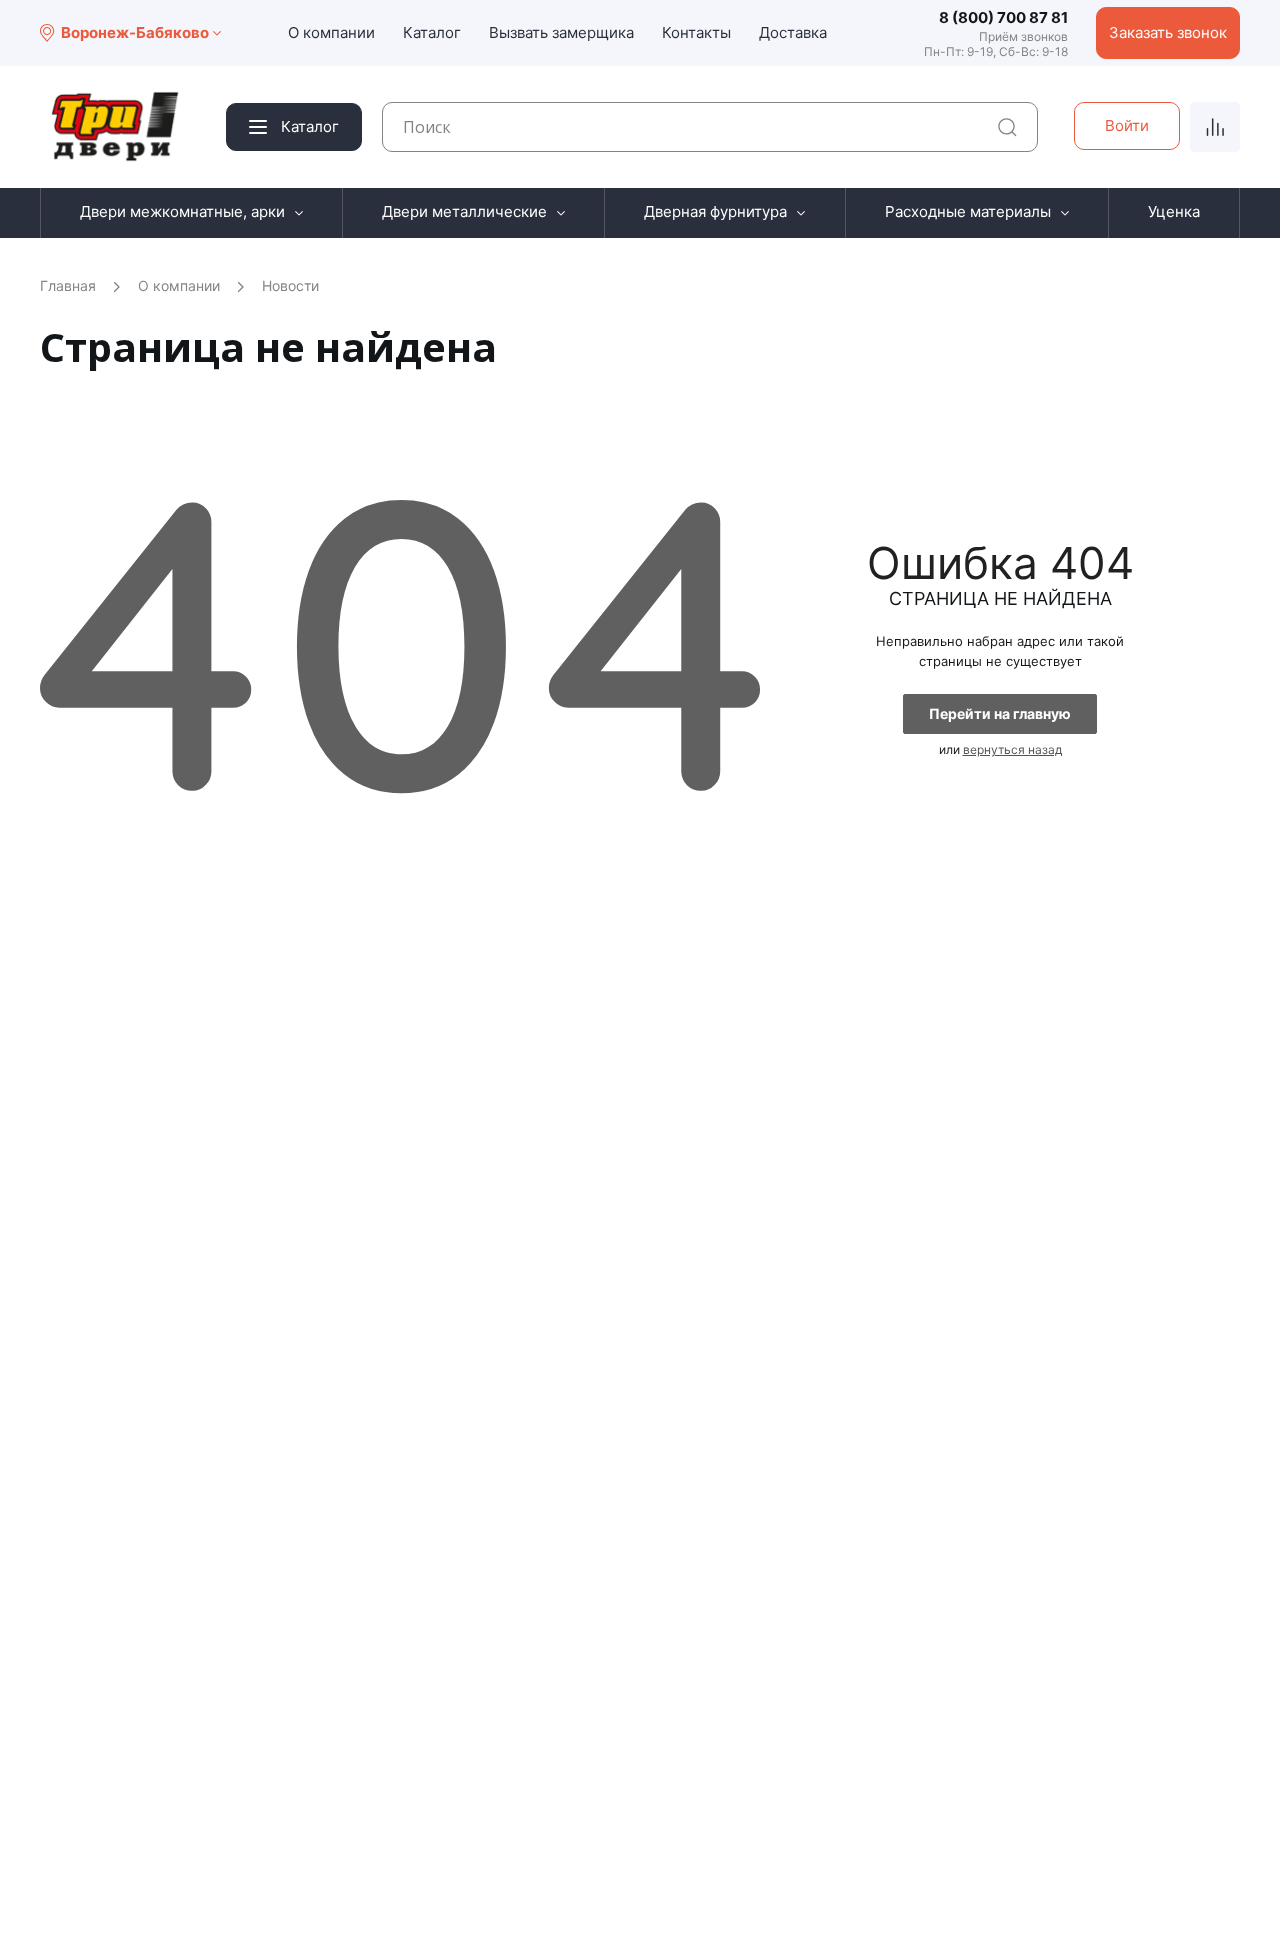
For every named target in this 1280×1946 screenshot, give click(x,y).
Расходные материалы (968, 211)
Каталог (432, 32)
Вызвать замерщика (561, 32)
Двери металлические (464, 211)
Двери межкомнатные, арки (182, 211)
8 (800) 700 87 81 (1003, 17)
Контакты (696, 32)
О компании (331, 32)
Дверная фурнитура (715, 211)
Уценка (1174, 211)
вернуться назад (1012, 749)
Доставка (793, 32)
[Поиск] (1007, 127)
